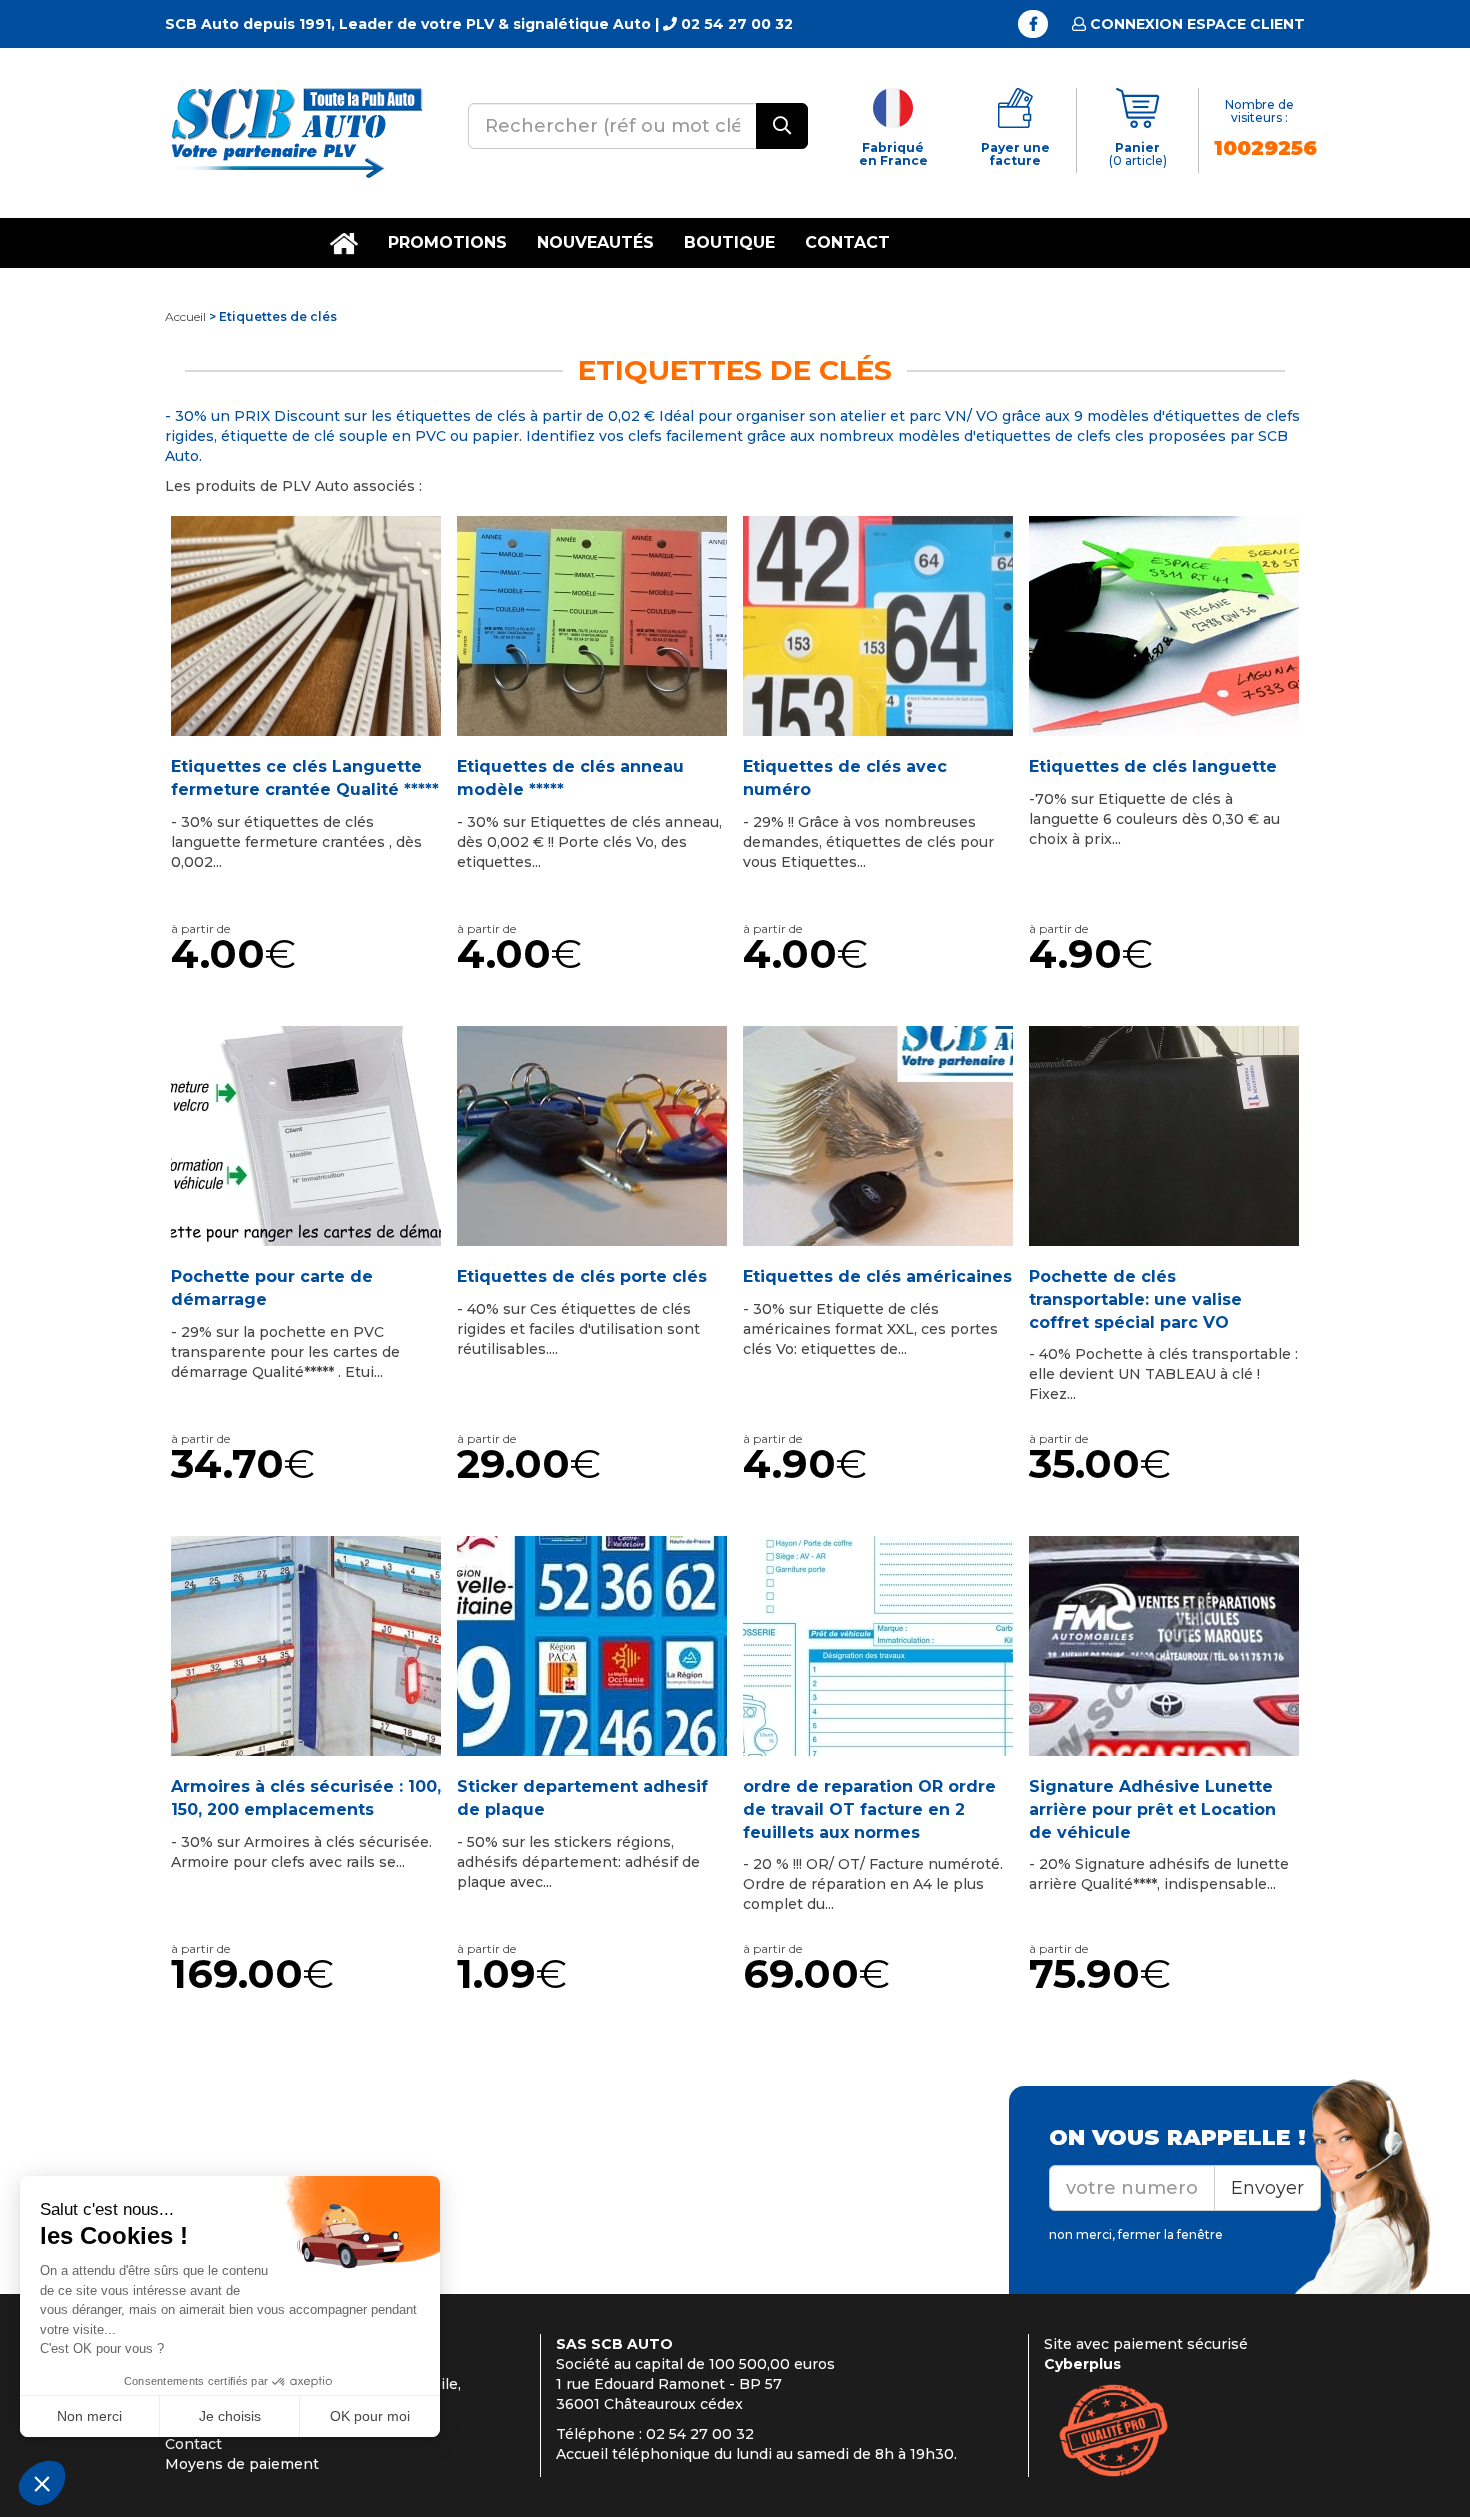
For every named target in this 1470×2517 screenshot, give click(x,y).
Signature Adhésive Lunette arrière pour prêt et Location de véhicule (1152, 1809)
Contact (847, 242)
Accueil (185, 316)
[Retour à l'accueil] (295, 132)
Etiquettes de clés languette (1153, 766)
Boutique (729, 242)
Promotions (447, 242)
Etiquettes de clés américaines (877, 1276)
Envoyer (1267, 2188)
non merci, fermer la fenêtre (1136, 2234)
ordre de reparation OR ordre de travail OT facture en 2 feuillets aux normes (869, 1809)
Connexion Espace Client (1195, 24)
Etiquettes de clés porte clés (582, 1276)
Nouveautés (595, 242)
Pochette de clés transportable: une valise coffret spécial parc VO (1135, 1299)
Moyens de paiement (242, 2464)
